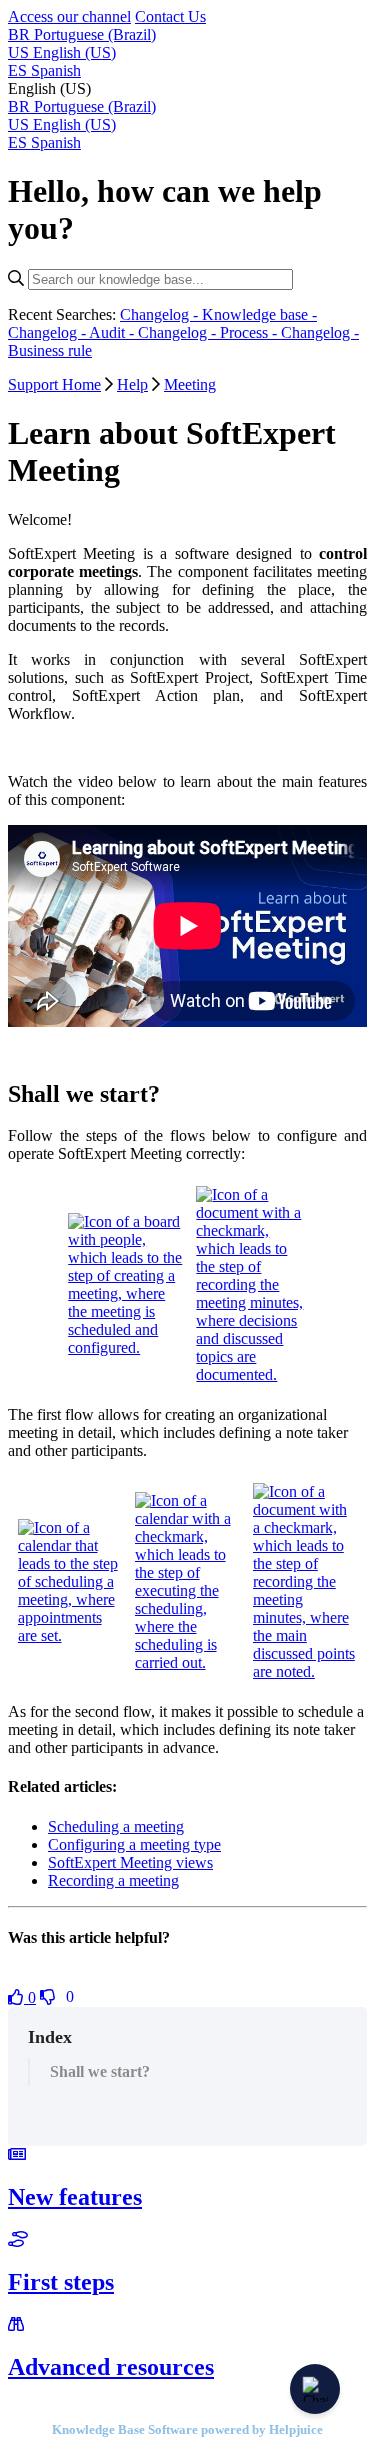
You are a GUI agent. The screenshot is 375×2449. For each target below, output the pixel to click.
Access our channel (69, 16)
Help (132, 384)
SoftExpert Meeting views (130, 1862)
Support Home (54, 384)
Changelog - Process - (209, 332)
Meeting (190, 384)
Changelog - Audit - (73, 332)
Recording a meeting (113, 1880)
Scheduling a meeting (116, 1826)
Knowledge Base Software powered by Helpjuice (187, 2429)
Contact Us (170, 16)
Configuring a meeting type (134, 1844)
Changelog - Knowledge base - (218, 314)
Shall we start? (100, 2071)
